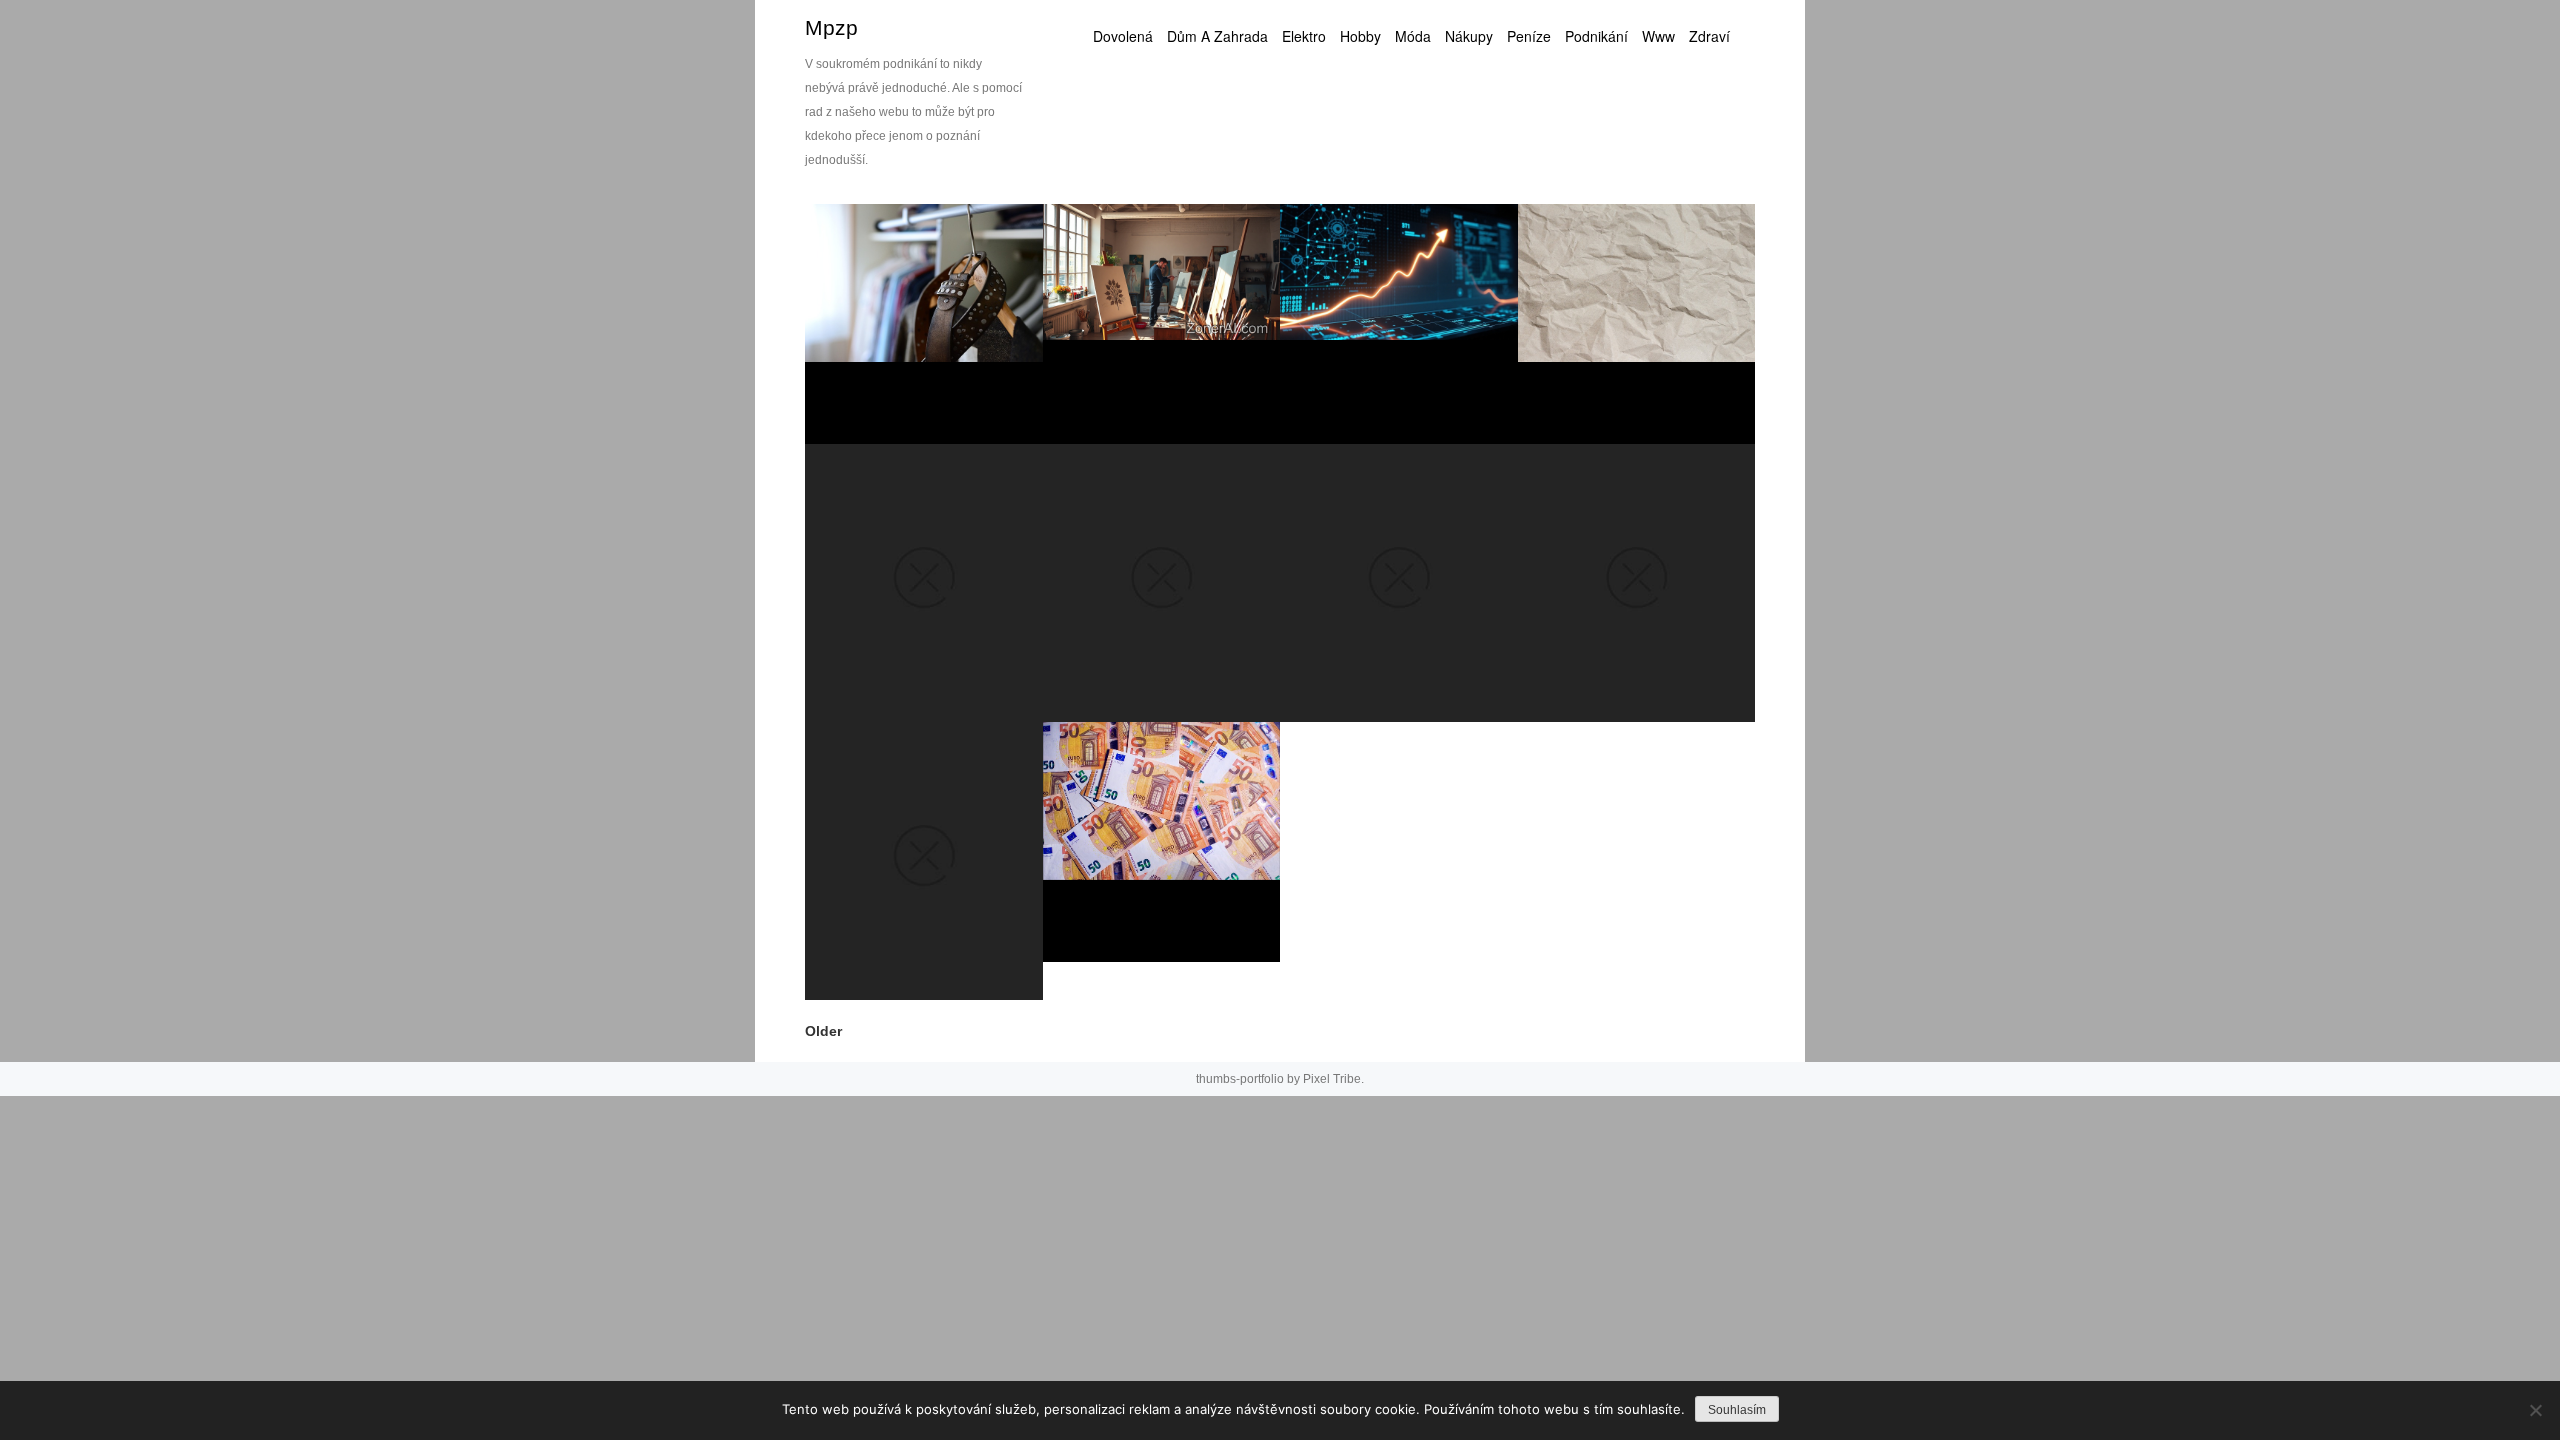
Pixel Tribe (1332, 1079)
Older (823, 1031)
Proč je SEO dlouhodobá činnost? (1386, 355)
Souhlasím (1737, 1410)
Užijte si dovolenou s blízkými (1626, 633)
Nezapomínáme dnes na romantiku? (920, 912)
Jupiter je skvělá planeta (1173, 643)
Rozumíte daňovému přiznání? (1137, 873)
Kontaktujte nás (1405, 652)
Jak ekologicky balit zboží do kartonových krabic (1638, 347)
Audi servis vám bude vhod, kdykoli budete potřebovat (926, 625)
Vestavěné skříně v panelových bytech (908, 347)
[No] (2535, 1410)
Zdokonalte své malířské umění (1166, 365)
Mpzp (831, 27)
